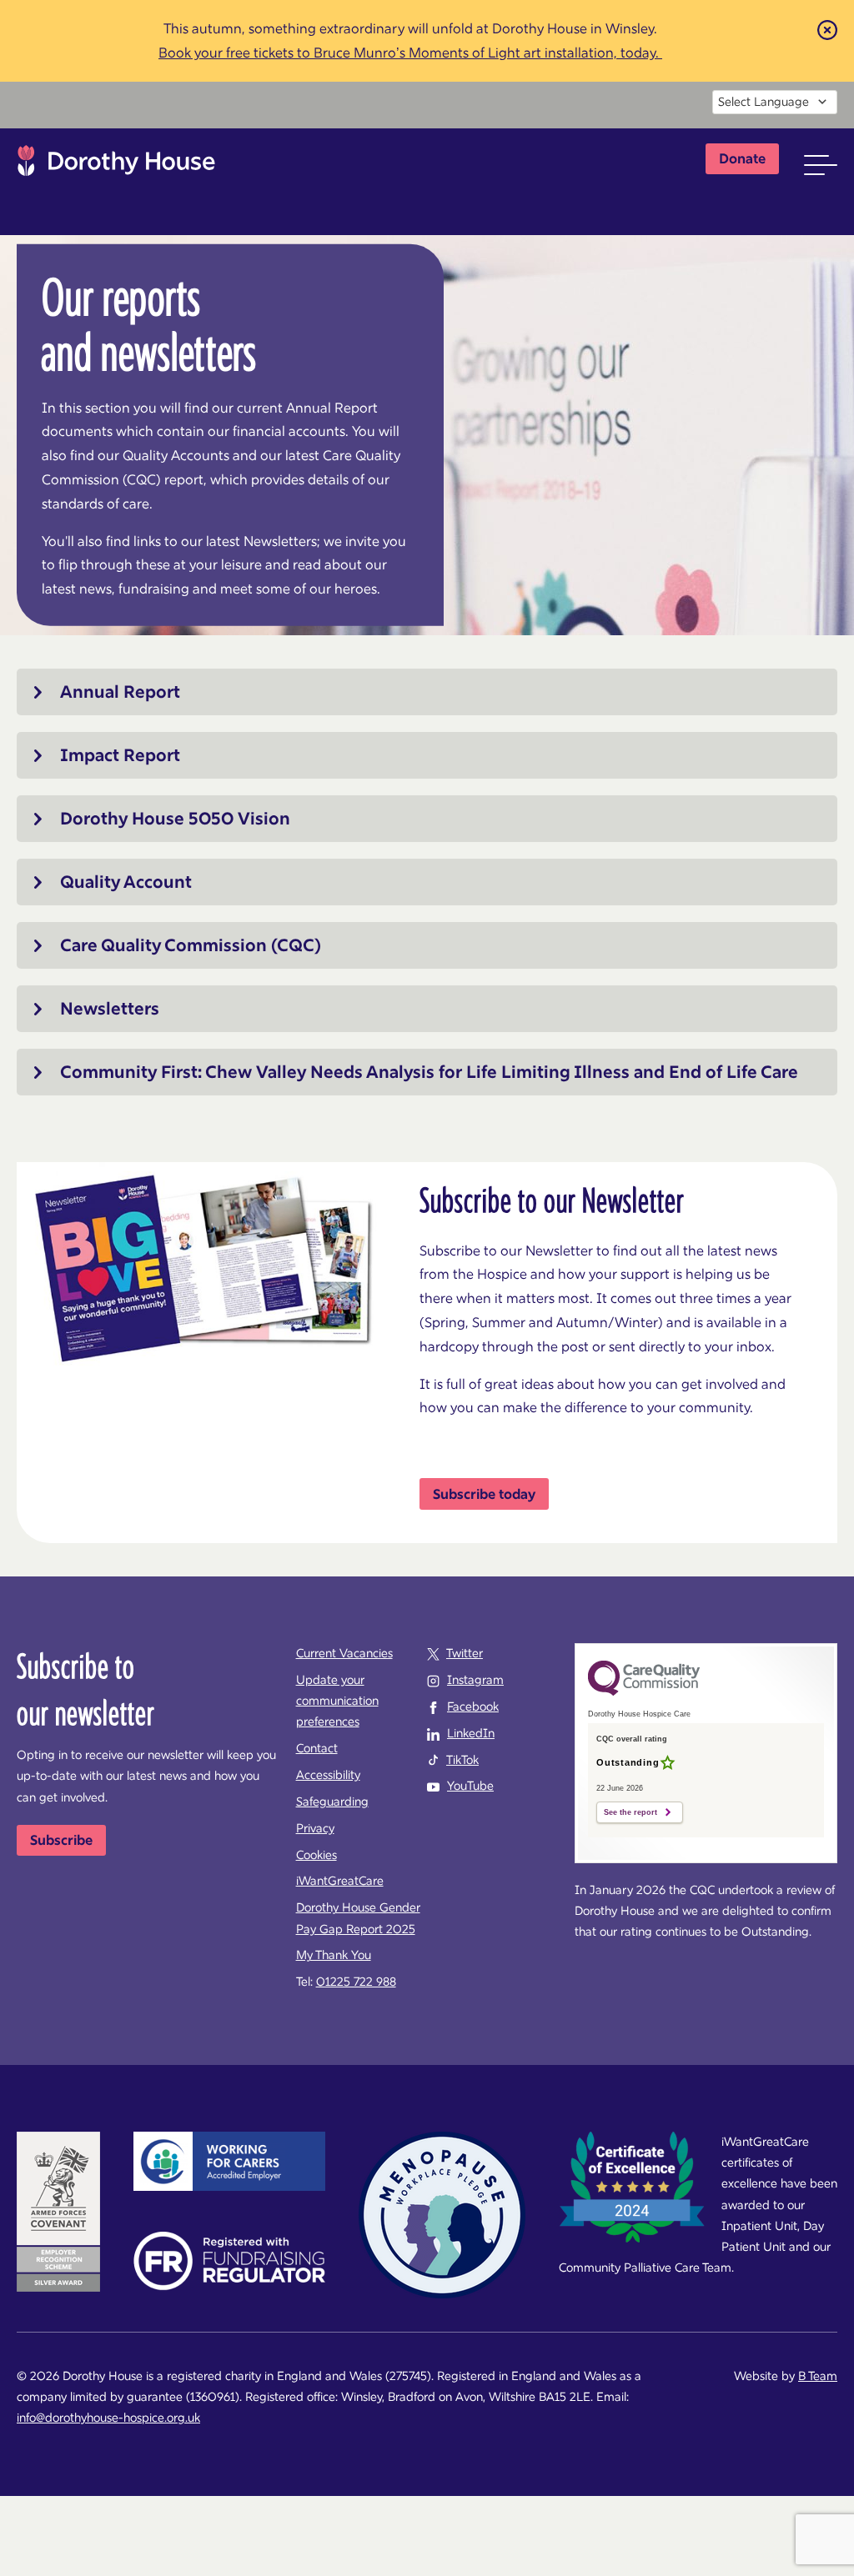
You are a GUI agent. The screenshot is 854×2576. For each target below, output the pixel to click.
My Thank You (334, 1955)
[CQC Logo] (644, 1691)
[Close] (827, 29)
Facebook (473, 1706)
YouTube (470, 1786)
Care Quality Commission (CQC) (191, 945)
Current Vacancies (344, 1653)
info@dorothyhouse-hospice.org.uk (108, 2418)
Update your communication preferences (337, 1701)
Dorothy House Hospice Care (116, 165)
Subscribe (61, 1840)
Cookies (316, 1855)
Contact (317, 1748)
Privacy (315, 1828)
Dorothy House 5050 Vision (175, 819)
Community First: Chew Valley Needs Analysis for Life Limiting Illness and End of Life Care (429, 1072)
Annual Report (120, 692)
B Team (818, 2376)
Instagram (475, 1680)
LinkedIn (471, 1733)
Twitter (465, 1653)
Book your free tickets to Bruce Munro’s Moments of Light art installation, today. (410, 53)
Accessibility (328, 1775)
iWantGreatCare (340, 1881)
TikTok (462, 1760)
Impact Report (120, 755)
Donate (742, 158)
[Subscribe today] (484, 1494)
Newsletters (110, 1009)
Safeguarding (332, 1802)
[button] (821, 165)
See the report (630, 1812)
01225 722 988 (356, 1982)
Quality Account (126, 882)
